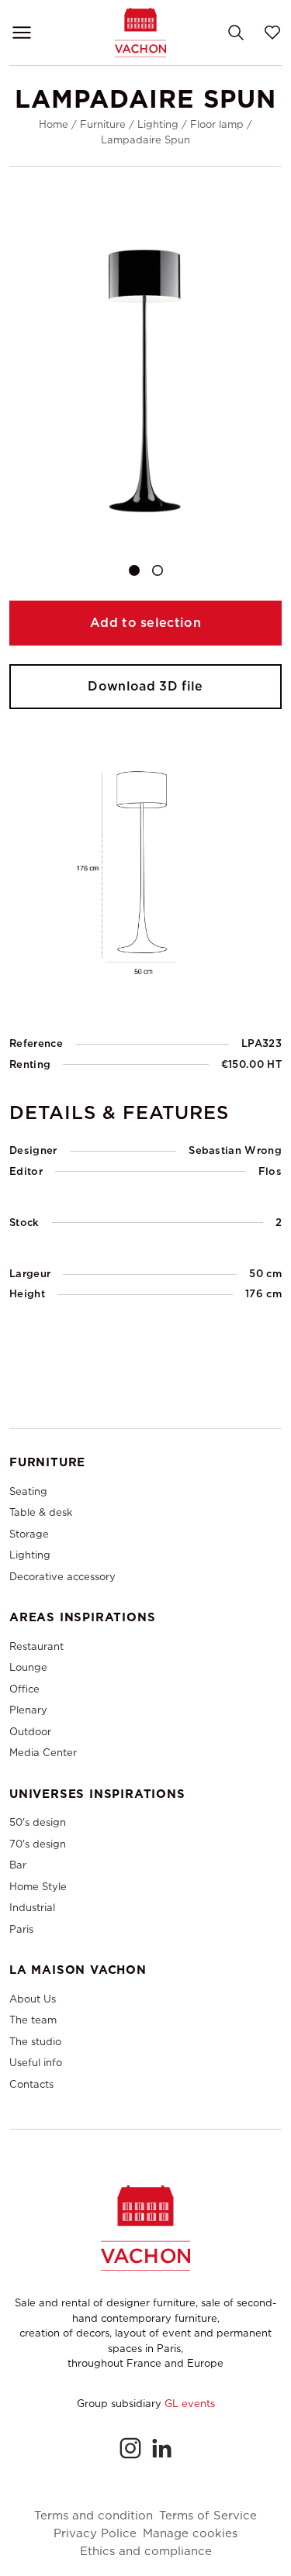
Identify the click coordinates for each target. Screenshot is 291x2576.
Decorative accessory (62, 1577)
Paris (21, 1929)
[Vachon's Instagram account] (130, 2448)
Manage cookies (190, 2534)
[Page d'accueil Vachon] (140, 32)
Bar (18, 1865)
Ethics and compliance (146, 2552)
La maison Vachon (78, 1970)
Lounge (28, 1667)
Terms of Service (208, 2516)
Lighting (158, 124)
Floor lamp (217, 124)
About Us (33, 1999)
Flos (270, 1171)
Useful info (36, 2063)
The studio (35, 2042)
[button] (134, 570)
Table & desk (41, 1512)
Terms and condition (94, 2516)
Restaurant (36, 1646)
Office (24, 1689)
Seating (28, 1491)
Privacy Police (95, 2534)
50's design (38, 1822)
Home (54, 124)
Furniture (103, 124)
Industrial (32, 1908)
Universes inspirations (97, 1794)
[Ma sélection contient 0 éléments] (272, 33)
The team (33, 2020)
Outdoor (30, 1732)
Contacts (31, 2084)
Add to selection (145, 623)
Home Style (38, 1887)
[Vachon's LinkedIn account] (161, 2448)
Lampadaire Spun (145, 140)
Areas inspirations (82, 1617)
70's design (38, 1844)
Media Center (43, 1753)
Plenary (28, 1710)
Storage (29, 1534)
